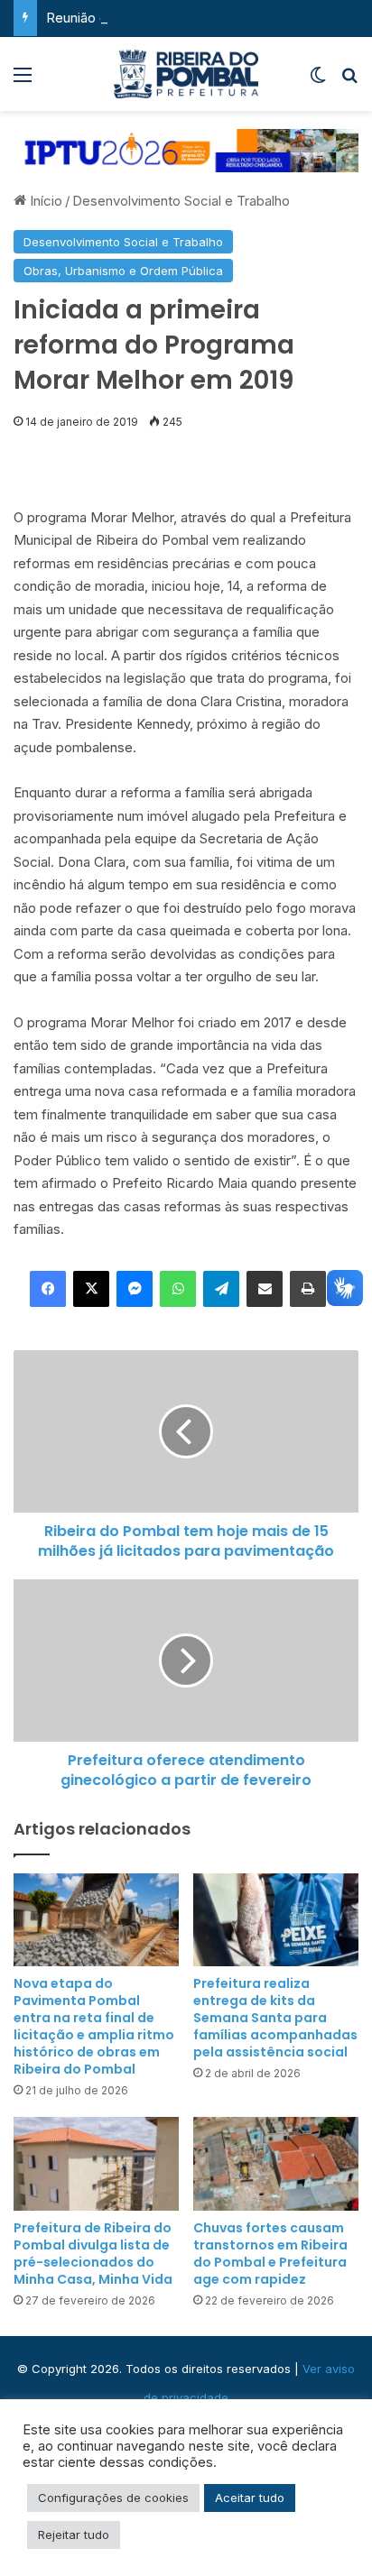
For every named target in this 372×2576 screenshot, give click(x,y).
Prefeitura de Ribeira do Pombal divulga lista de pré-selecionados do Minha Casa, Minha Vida (93, 2254)
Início (44, 201)
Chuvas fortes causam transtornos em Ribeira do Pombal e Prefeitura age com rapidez (270, 2254)
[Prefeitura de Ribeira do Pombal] (186, 74)
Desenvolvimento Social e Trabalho (181, 201)
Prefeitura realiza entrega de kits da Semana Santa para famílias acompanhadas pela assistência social (275, 2018)
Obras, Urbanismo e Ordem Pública (123, 271)
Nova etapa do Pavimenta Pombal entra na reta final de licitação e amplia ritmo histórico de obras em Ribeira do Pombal (94, 2026)
